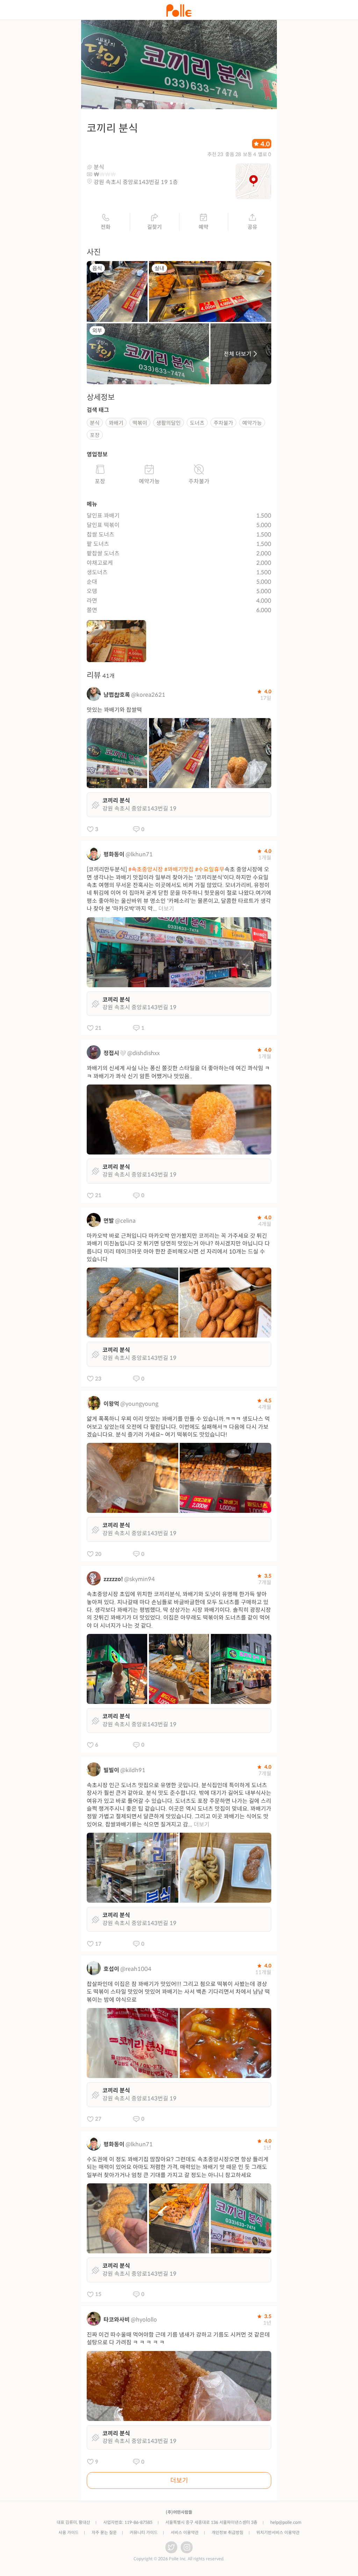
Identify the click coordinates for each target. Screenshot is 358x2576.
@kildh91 (133, 1770)
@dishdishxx (144, 1053)
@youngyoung (139, 1404)
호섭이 (111, 1969)
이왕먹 (111, 1404)
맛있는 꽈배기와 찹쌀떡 (114, 710)
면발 (109, 1221)
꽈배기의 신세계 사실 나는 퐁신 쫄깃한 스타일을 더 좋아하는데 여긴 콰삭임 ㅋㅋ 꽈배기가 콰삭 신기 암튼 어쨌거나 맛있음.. (178, 1072)
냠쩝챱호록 (117, 695)
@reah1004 (136, 1969)
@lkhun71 (139, 854)
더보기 (166, 909)
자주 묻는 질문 (104, 2532)
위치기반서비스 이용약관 (278, 2532)
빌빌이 (111, 1770)
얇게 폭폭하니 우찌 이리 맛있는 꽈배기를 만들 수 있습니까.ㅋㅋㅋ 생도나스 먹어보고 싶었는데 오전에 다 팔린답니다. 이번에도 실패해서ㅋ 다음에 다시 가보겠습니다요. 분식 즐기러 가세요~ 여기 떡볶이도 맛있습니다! (178, 1427)
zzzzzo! (113, 1579)
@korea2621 (148, 695)
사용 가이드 (69, 2532)
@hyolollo (144, 2320)
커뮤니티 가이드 (144, 2532)
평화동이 (114, 854)
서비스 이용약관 (185, 2532)
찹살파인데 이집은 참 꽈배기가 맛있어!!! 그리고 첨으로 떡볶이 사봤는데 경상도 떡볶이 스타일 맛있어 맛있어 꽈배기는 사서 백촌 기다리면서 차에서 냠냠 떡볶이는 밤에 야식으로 (178, 1992)
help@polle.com (286, 2522)
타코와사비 (117, 2320)
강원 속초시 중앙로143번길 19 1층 (136, 182)
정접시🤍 (115, 1053)
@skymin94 (139, 1579)
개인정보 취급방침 (227, 2532)
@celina (125, 1221)
